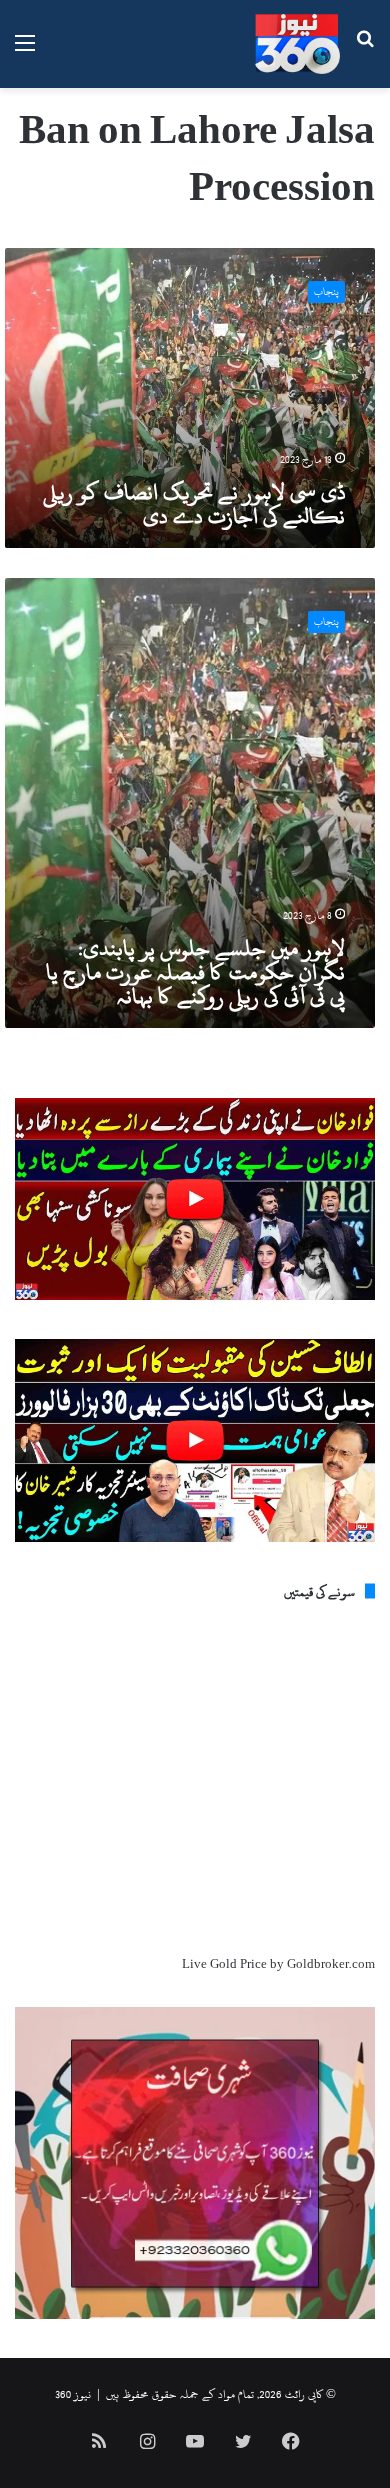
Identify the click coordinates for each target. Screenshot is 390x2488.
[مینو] (25, 51)
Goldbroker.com (331, 1964)
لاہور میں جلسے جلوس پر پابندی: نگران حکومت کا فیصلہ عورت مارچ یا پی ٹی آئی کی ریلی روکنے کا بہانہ (195, 972)
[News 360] (297, 44)
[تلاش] (365, 51)
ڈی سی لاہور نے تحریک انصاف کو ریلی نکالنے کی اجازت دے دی (194, 504)
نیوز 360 (73, 2394)
